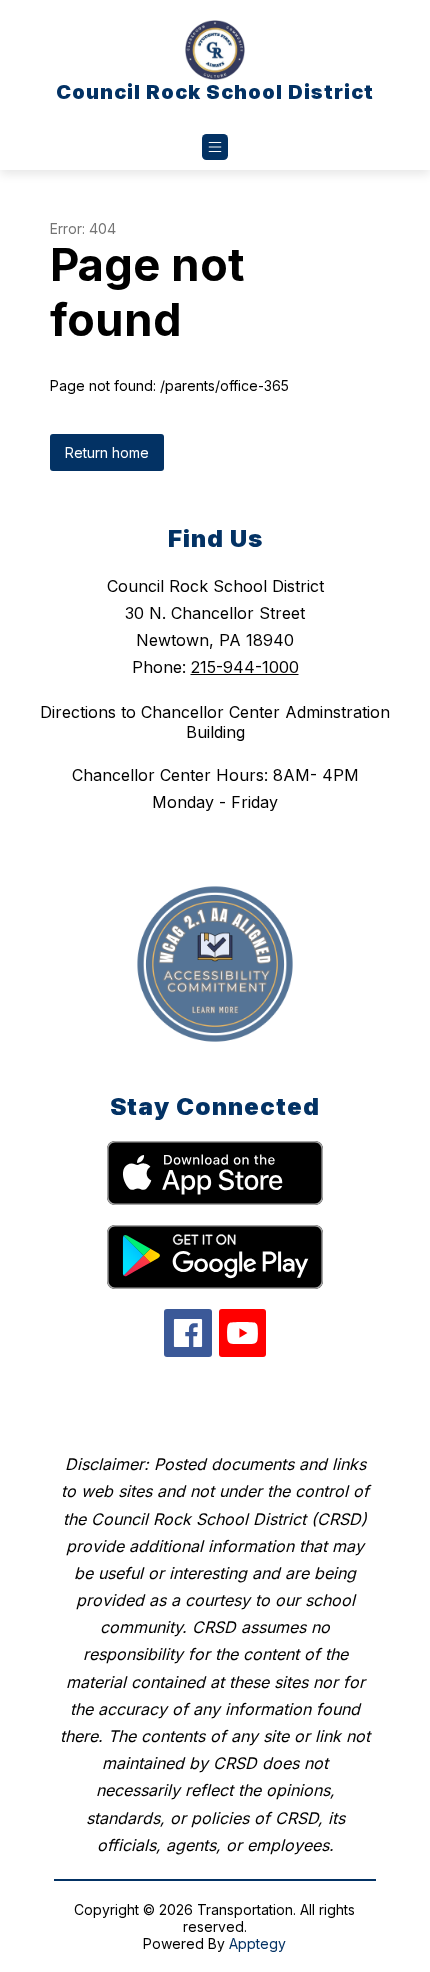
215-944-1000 (245, 667)
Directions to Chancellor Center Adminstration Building (215, 722)
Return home (107, 452)
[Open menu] (215, 147)
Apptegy (257, 1943)
